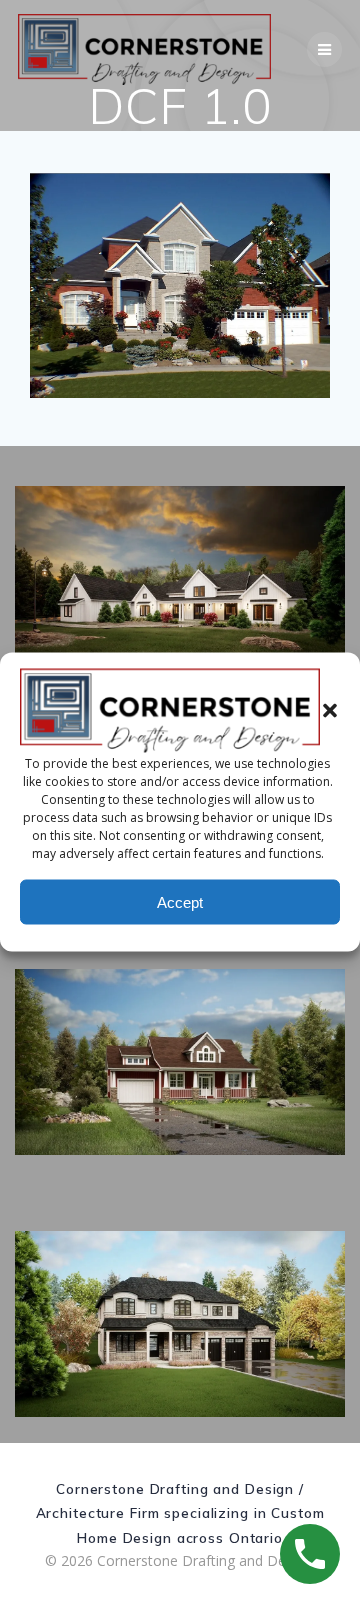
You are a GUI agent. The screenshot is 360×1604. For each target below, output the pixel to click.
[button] (330, 711)
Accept (180, 901)
